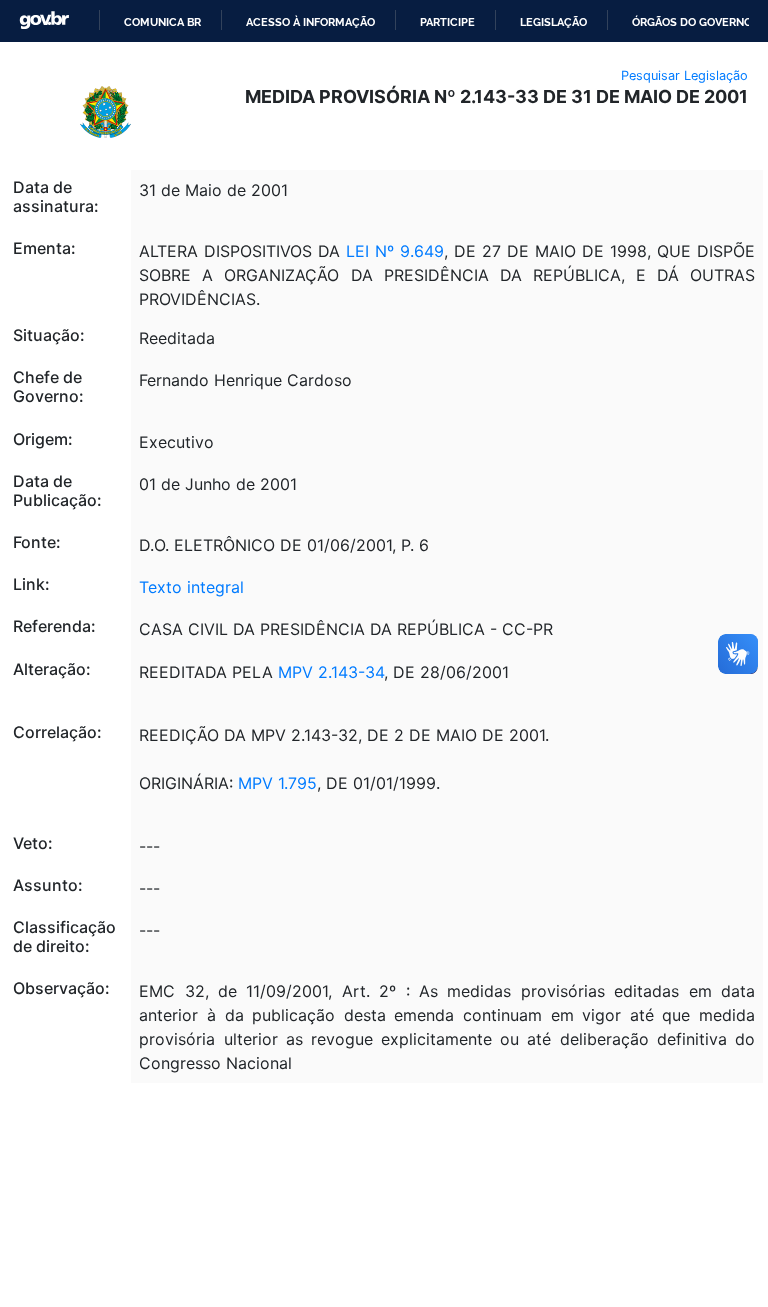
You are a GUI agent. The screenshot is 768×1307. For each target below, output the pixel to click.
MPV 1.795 (277, 783)
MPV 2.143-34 (331, 672)
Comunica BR (162, 22)
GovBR (44, 20)
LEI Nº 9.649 (395, 251)
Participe (447, 22)
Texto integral (191, 587)
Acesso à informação (310, 22)
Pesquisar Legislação (684, 75)
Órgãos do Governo (692, 22)
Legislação (553, 22)
